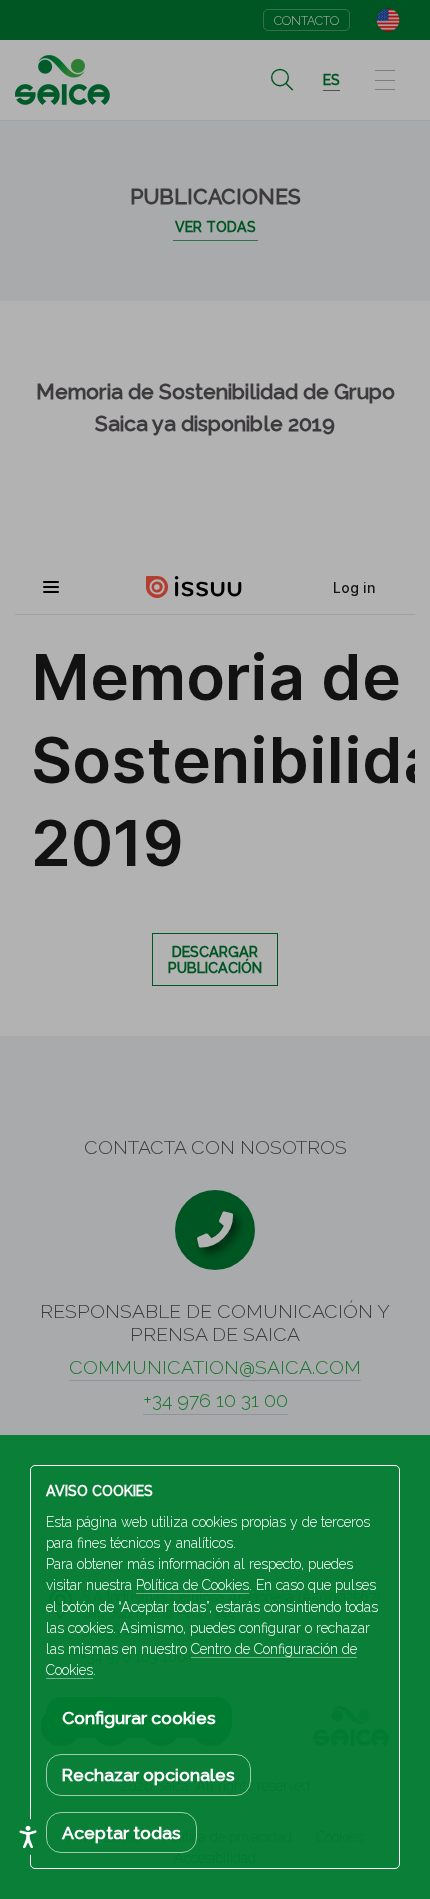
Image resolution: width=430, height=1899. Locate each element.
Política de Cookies (192, 1585)
